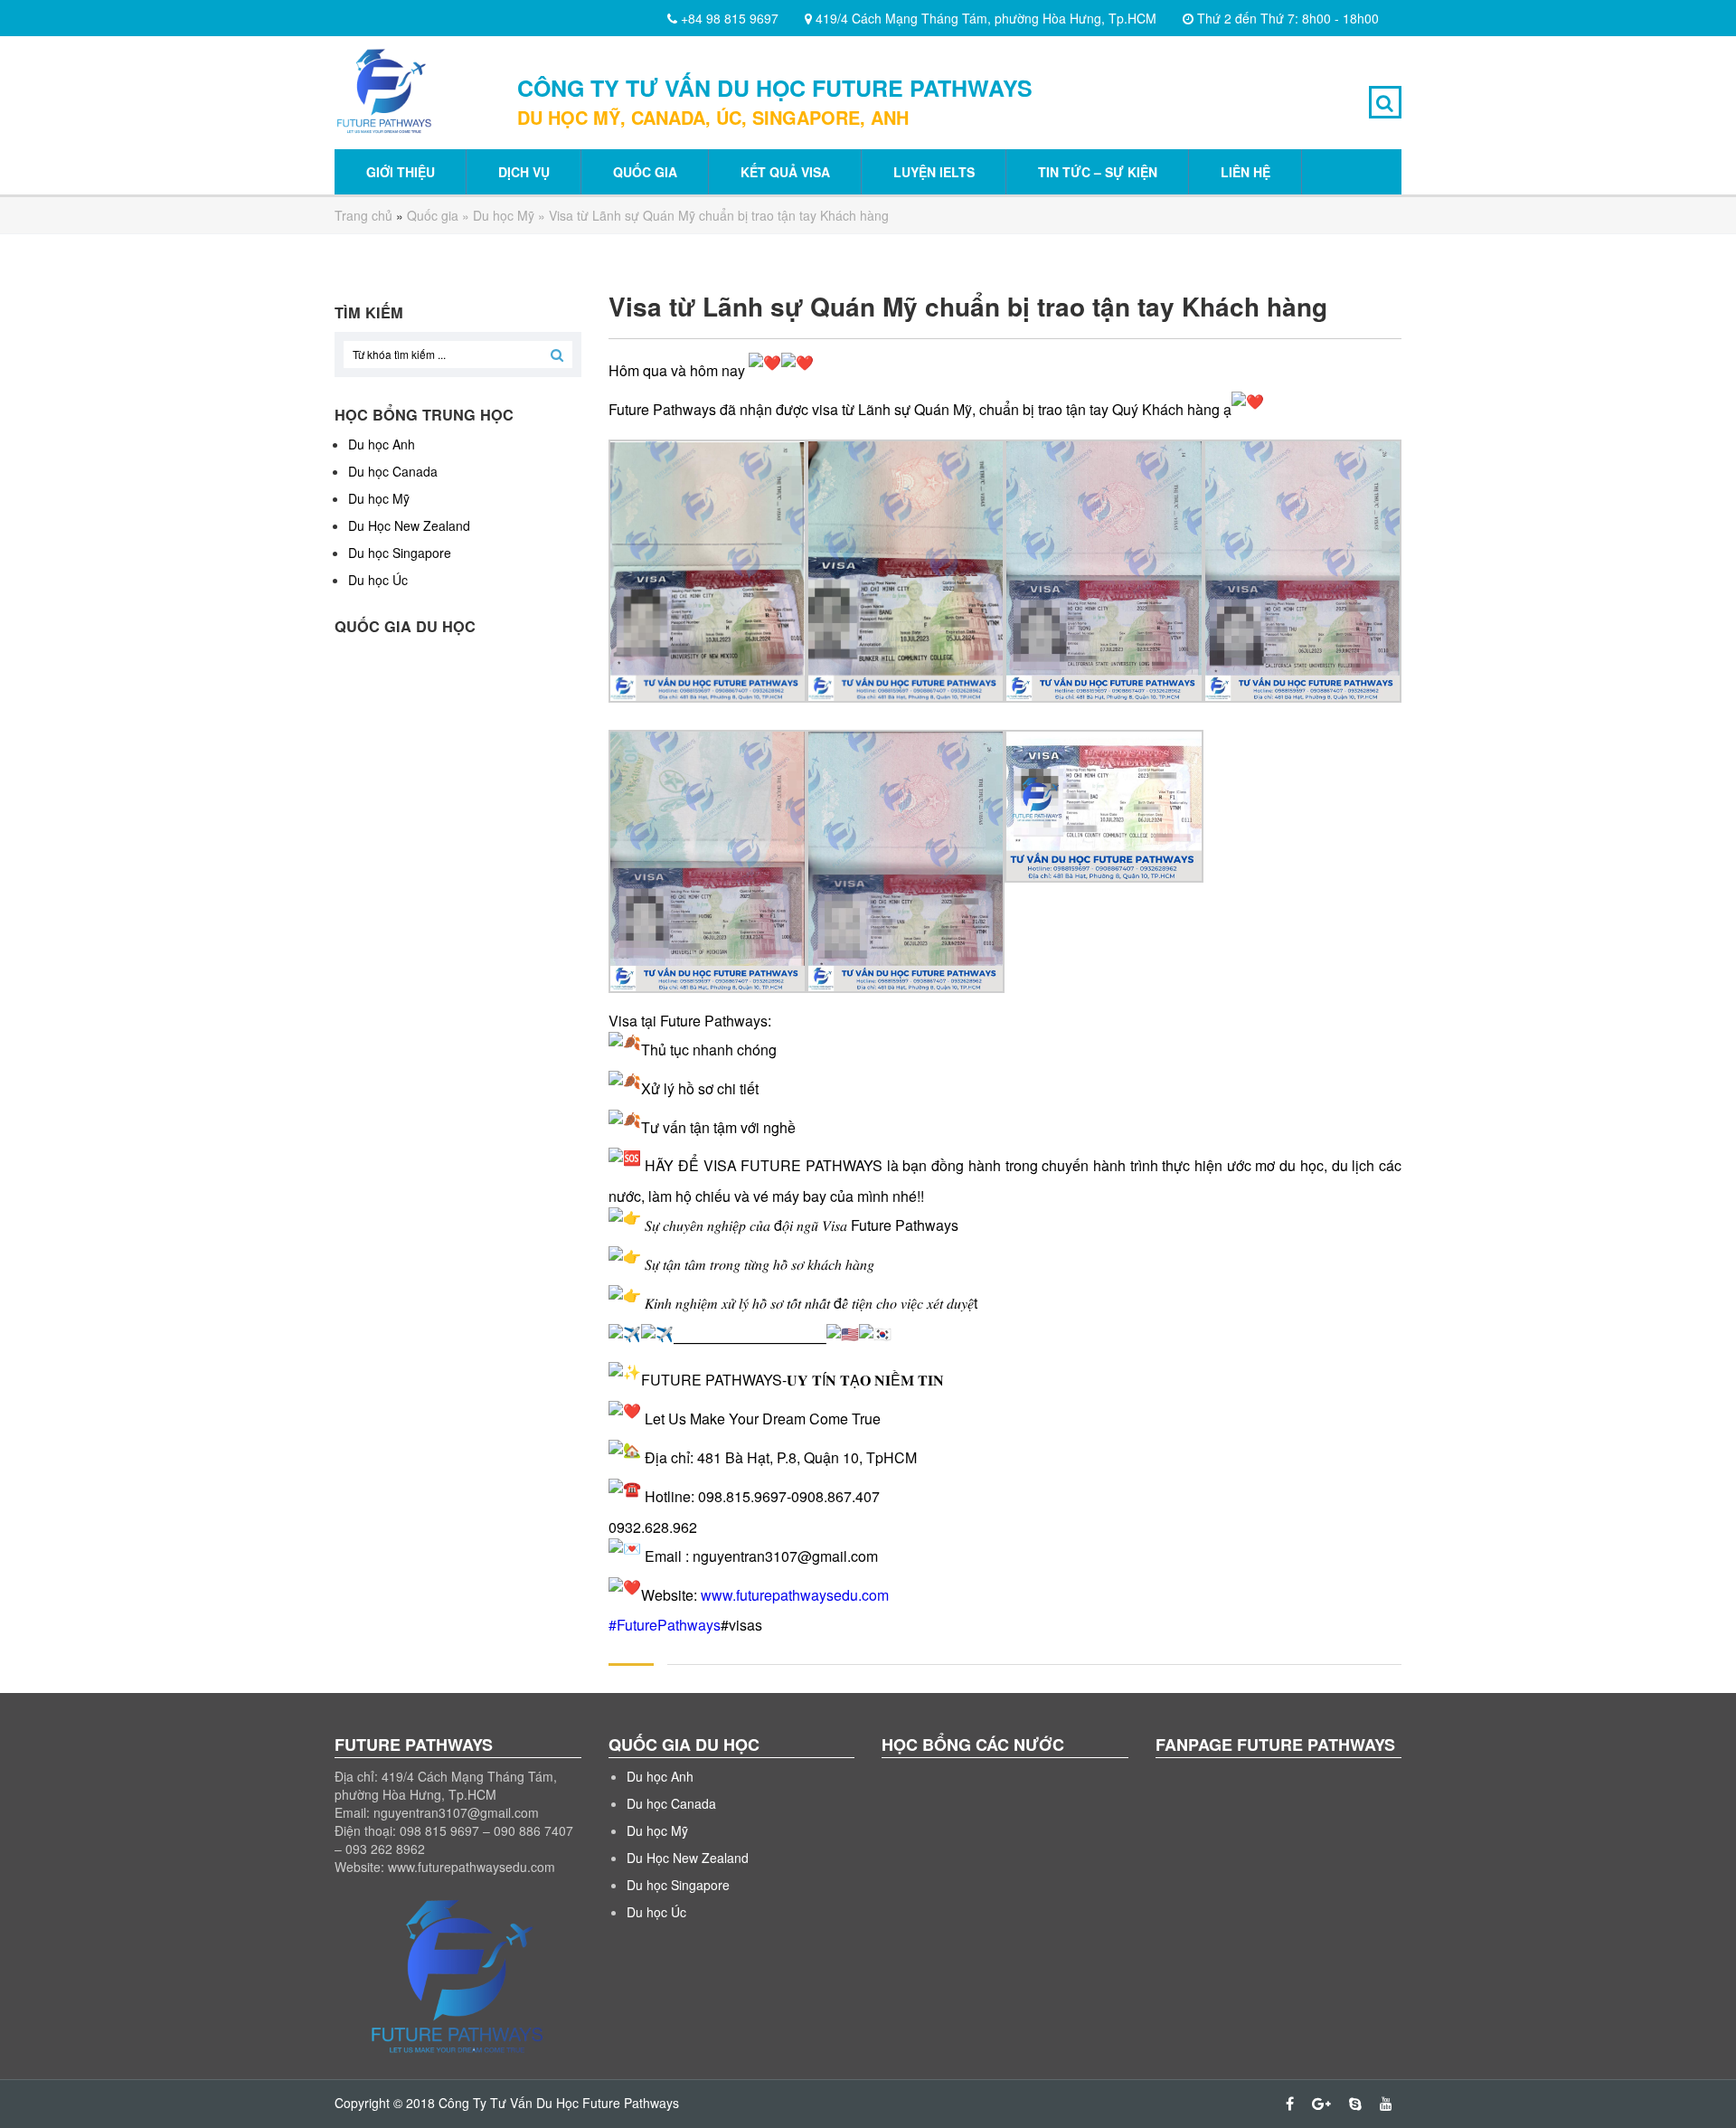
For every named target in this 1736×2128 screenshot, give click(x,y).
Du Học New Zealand (409, 525)
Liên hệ (1245, 172)
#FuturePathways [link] (665, 1625)
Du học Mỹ (504, 215)
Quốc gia (645, 172)
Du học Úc (378, 580)
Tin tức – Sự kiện (1098, 172)
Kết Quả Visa (785, 172)
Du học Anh (382, 444)
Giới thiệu (401, 172)
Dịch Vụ (524, 172)
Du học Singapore (400, 553)
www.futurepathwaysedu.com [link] (795, 1594)
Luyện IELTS (934, 172)
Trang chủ (363, 215)
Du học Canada (393, 471)
